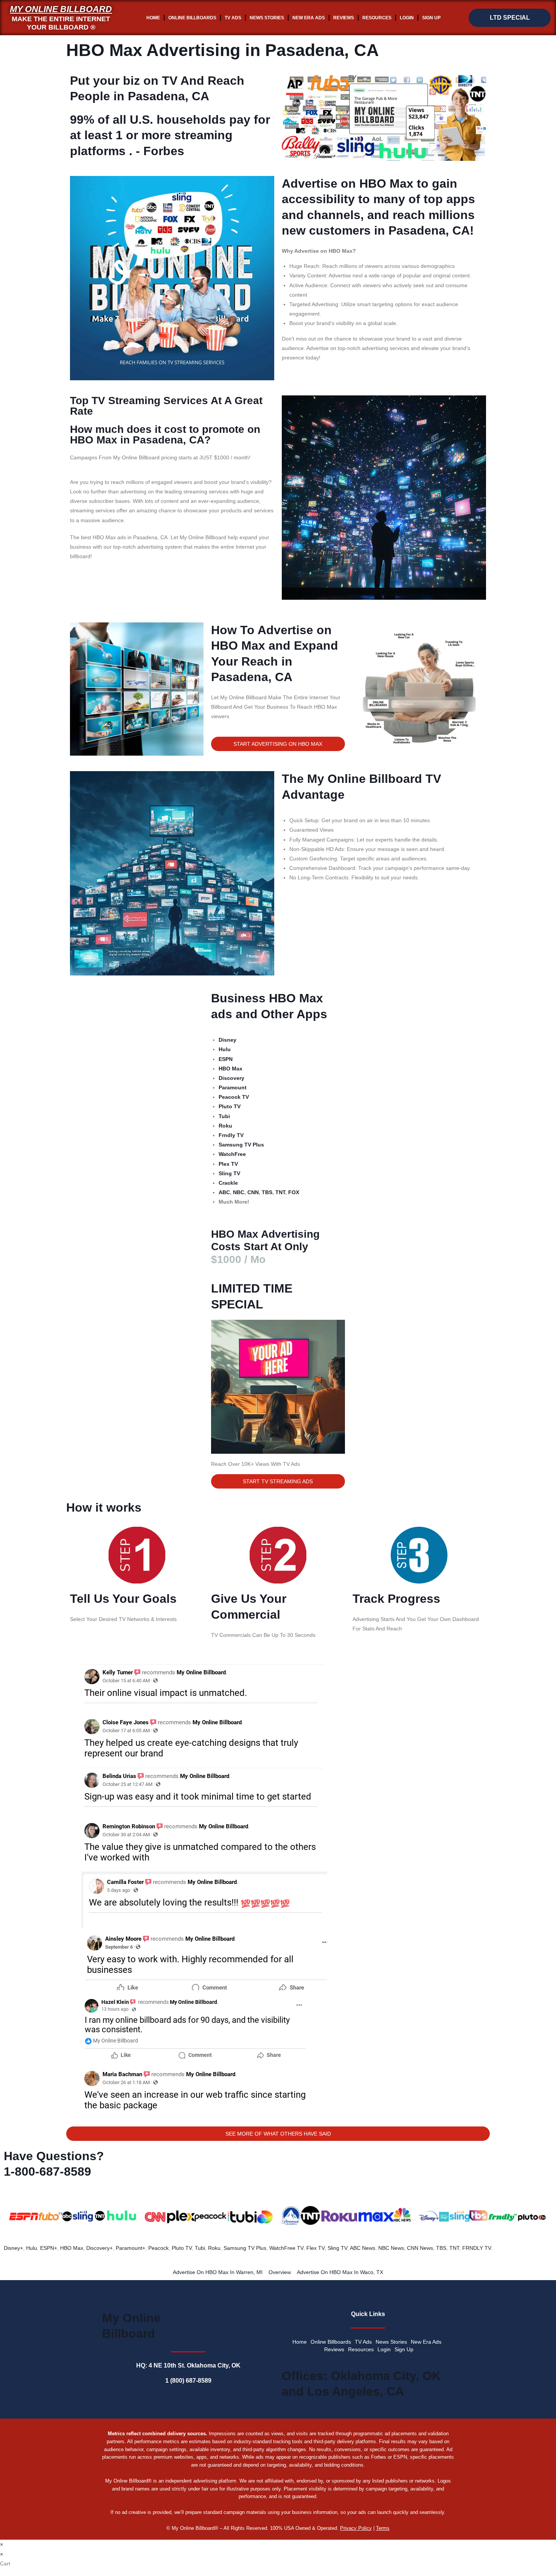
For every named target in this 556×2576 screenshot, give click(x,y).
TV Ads (233, 18)
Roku (214, 2248)
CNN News (420, 2248)
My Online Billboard (61, 9)
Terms (383, 2528)
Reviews (344, 18)
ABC (224, 1192)
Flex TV (315, 2248)
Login (407, 18)
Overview (280, 2272)
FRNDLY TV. (477, 2248)
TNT (280, 1192)
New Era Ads (309, 18)
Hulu (32, 2248)
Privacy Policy (356, 2528)
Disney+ (13, 2248)
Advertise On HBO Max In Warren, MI (218, 2272)
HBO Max (72, 2248)
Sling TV (337, 2248)
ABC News (363, 2248)
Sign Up (431, 18)
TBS (267, 1192)
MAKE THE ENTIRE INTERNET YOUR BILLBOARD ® (61, 23)
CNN (253, 1192)
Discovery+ (99, 2248)
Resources (377, 18)
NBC (239, 1192)
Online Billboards (192, 18)
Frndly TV (231, 1135)
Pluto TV (182, 2248)
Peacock (158, 2248)
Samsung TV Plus (245, 2248)
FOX (294, 1192)
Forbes (164, 151)
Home (153, 18)
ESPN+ (49, 2248)
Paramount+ (130, 2248)
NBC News (391, 2248)
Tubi (200, 2248)
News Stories (267, 18)
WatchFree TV (286, 2248)
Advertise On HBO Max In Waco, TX (340, 2272)
